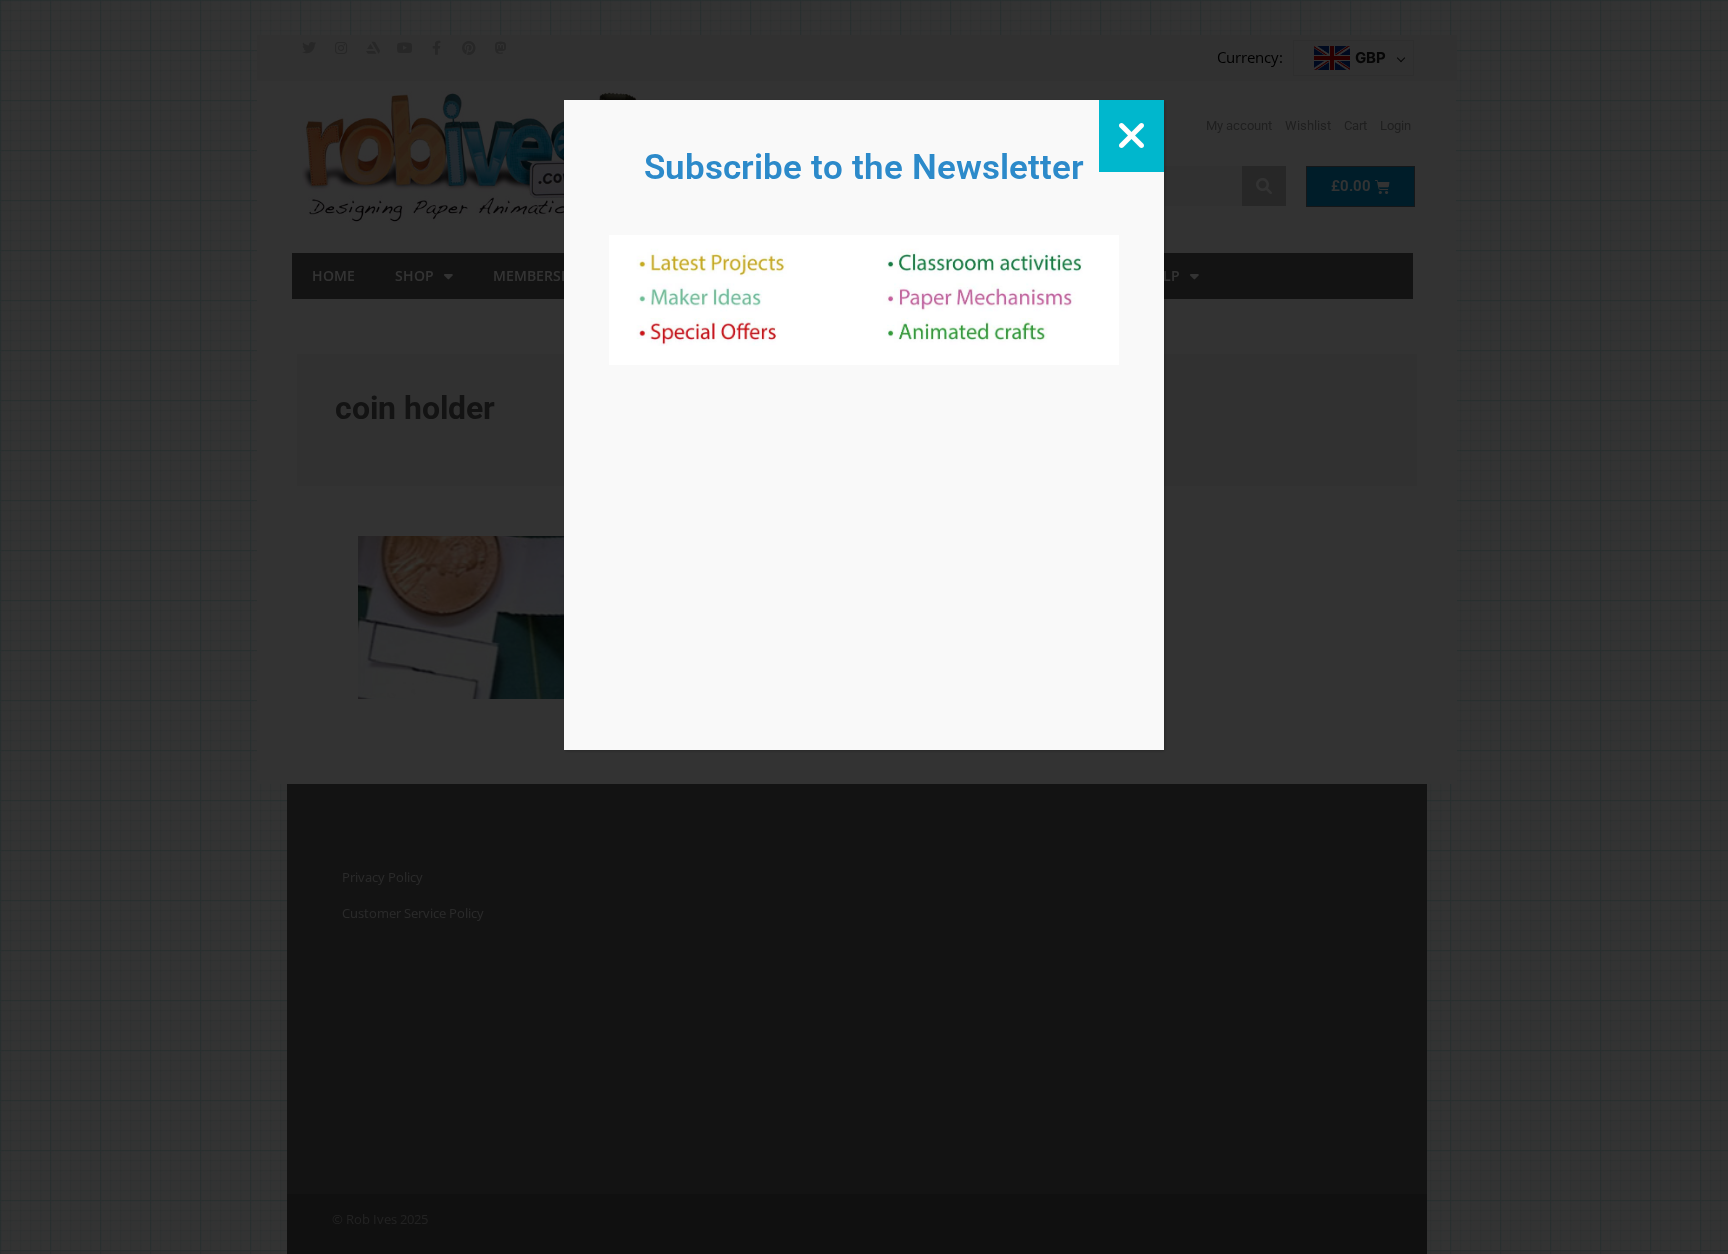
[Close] (1131, 136)
